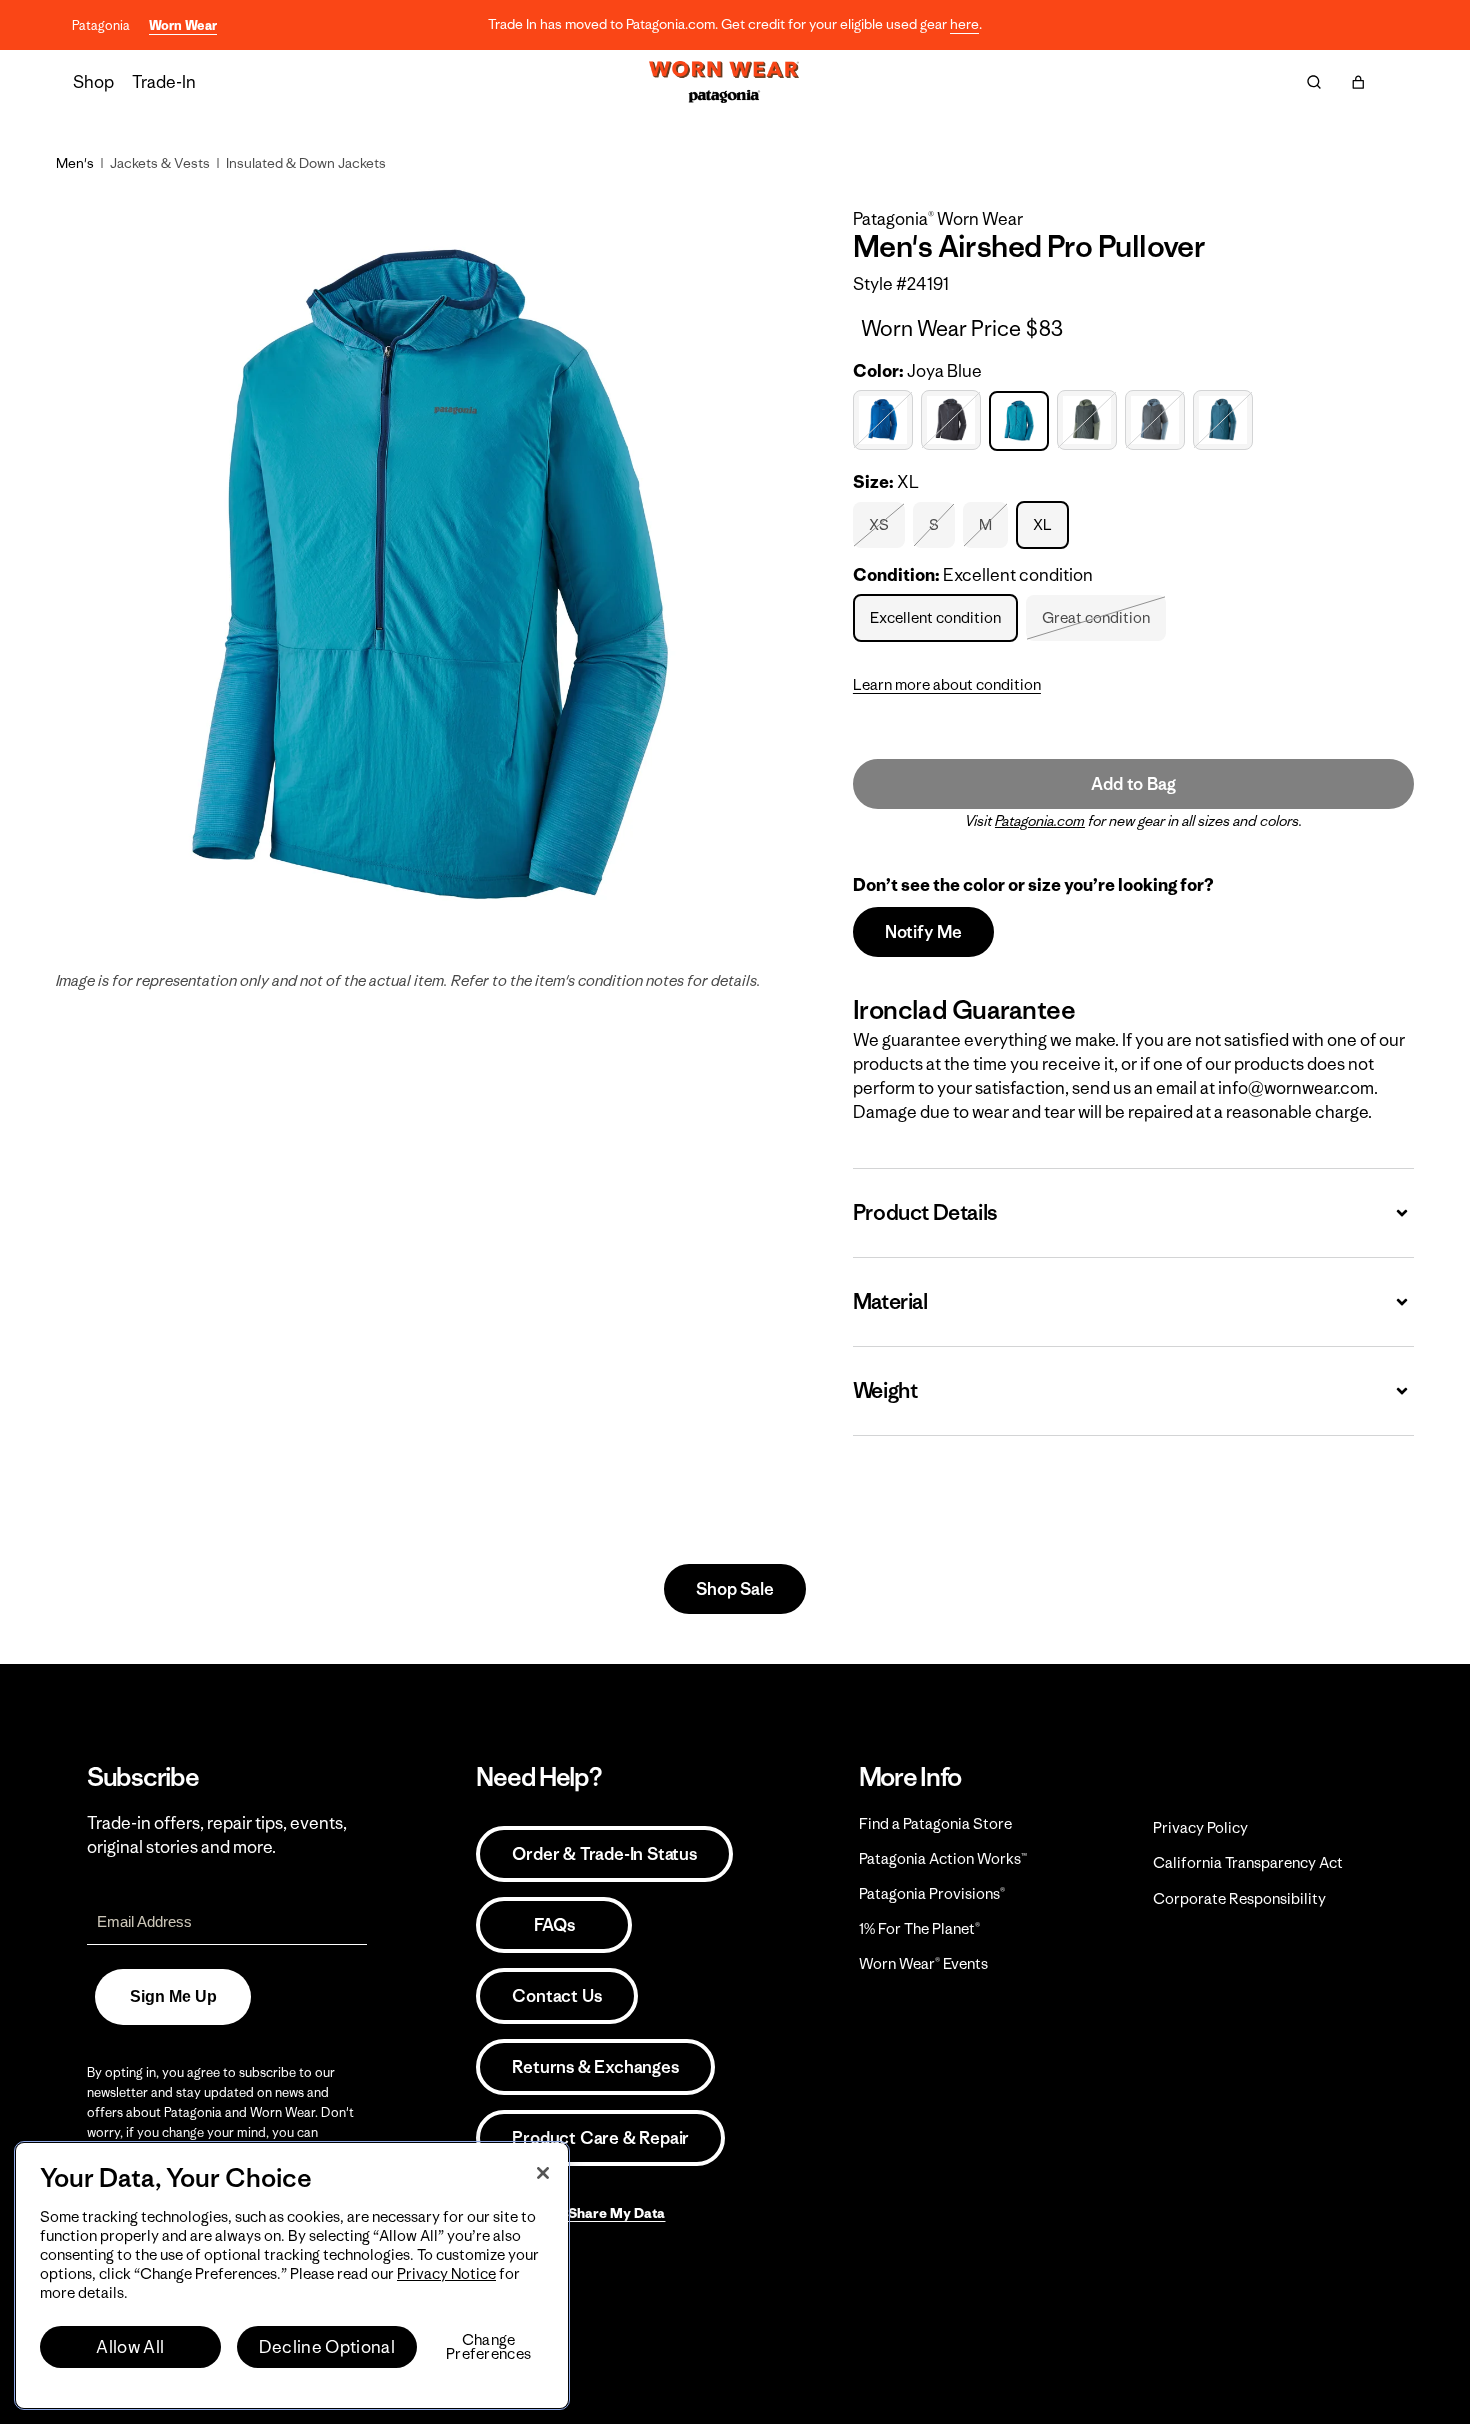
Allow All (130, 2347)
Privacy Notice (446, 2273)
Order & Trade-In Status (604, 1854)
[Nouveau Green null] (1089, 420)
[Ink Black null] (953, 420)
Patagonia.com (1040, 821)
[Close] (543, 2173)
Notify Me (923, 932)
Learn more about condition (947, 684)
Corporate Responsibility (1239, 1898)
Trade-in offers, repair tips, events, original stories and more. (217, 1835)
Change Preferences (488, 2347)
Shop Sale (734, 1589)
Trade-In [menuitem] (164, 82)
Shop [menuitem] (93, 82)
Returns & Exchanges (595, 2067)
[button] (1358, 82)
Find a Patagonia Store (935, 1823)
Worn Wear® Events (923, 1963)
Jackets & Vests (160, 163)
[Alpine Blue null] (885, 420)
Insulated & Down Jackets (306, 163)
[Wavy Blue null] (1225, 420)
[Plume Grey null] (1157, 420)
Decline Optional (327, 2347)
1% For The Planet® (919, 1928)
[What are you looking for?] (1314, 82)
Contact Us (556, 1996)
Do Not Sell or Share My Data (570, 2213)
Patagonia (101, 25)
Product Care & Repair (600, 2138)
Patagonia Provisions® (932, 1893)
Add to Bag (1133, 784)
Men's (75, 163)
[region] (292, 2275)
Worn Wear (183, 25)
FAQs (554, 1925)
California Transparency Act (1248, 1862)
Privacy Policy (1200, 1827)
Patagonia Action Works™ (943, 1858)
